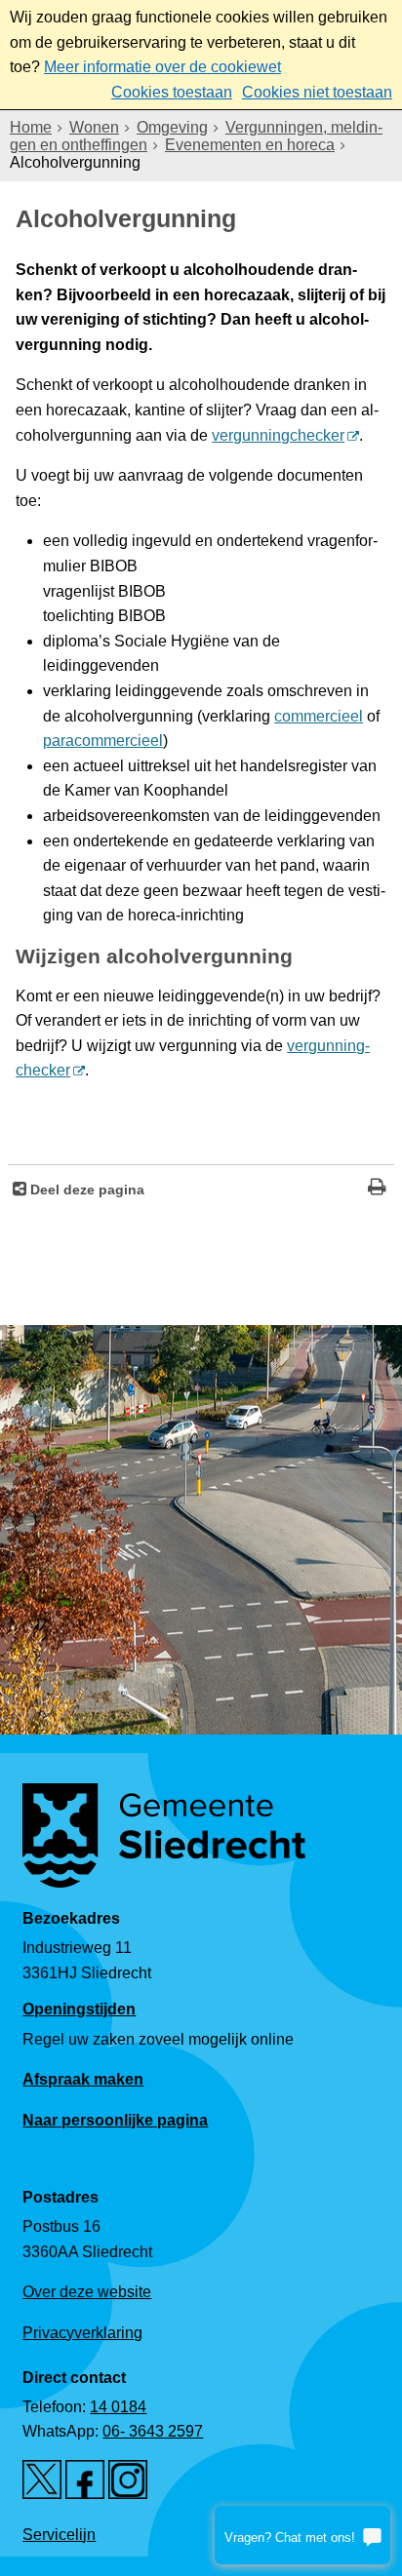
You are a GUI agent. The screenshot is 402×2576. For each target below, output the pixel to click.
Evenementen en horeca (250, 145)
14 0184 (118, 2407)
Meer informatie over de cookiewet (162, 67)
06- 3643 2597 (153, 2431)
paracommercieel (103, 741)
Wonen (94, 127)
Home (31, 127)
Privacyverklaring (82, 2333)
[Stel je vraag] (302, 2535)
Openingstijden (79, 2009)
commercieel (319, 716)
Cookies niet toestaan (317, 92)
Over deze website (87, 2292)
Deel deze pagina (85, 1190)
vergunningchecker (278, 435)
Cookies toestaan (172, 92)
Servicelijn (59, 2535)
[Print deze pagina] (377, 1189)
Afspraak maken (83, 2079)
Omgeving (172, 127)
